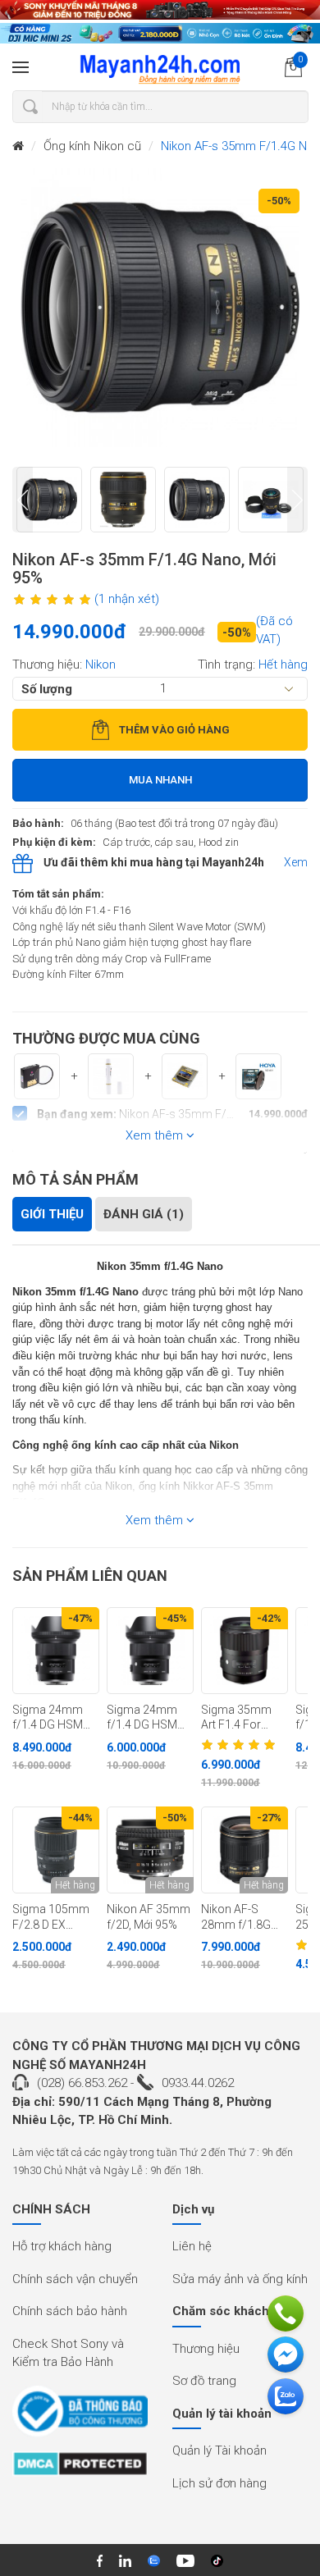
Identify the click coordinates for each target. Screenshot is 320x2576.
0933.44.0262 (198, 2083)
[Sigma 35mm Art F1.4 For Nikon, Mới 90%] (245, 1651)
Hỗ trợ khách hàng (62, 2246)
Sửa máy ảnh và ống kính (240, 2279)
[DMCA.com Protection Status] (80, 2469)
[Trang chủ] (18, 146)
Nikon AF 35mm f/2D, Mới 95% (149, 1917)
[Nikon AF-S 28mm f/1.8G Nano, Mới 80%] (245, 1850)
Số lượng (47, 688)
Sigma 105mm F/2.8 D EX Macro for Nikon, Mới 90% (52, 1917)
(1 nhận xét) (127, 599)
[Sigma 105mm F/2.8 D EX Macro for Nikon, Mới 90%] (56, 1850)
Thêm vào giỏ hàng (174, 730)
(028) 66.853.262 (82, 2083)
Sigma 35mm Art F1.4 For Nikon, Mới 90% (240, 1718)
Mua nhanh (160, 780)
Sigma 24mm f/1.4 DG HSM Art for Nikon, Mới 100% (48, 1718)
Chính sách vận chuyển (75, 2279)
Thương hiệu (206, 2349)
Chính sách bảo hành (70, 2311)
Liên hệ (192, 2246)
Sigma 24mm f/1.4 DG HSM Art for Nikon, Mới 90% (142, 1718)
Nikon (101, 665)
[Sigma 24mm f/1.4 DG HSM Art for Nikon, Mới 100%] (56, 1651)
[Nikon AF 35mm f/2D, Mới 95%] (150, 1850)
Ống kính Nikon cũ (92, 146)
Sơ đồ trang (204, 2381)
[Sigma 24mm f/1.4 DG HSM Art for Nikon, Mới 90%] (150, 1651)
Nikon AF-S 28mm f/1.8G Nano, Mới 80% (240, 1917)
